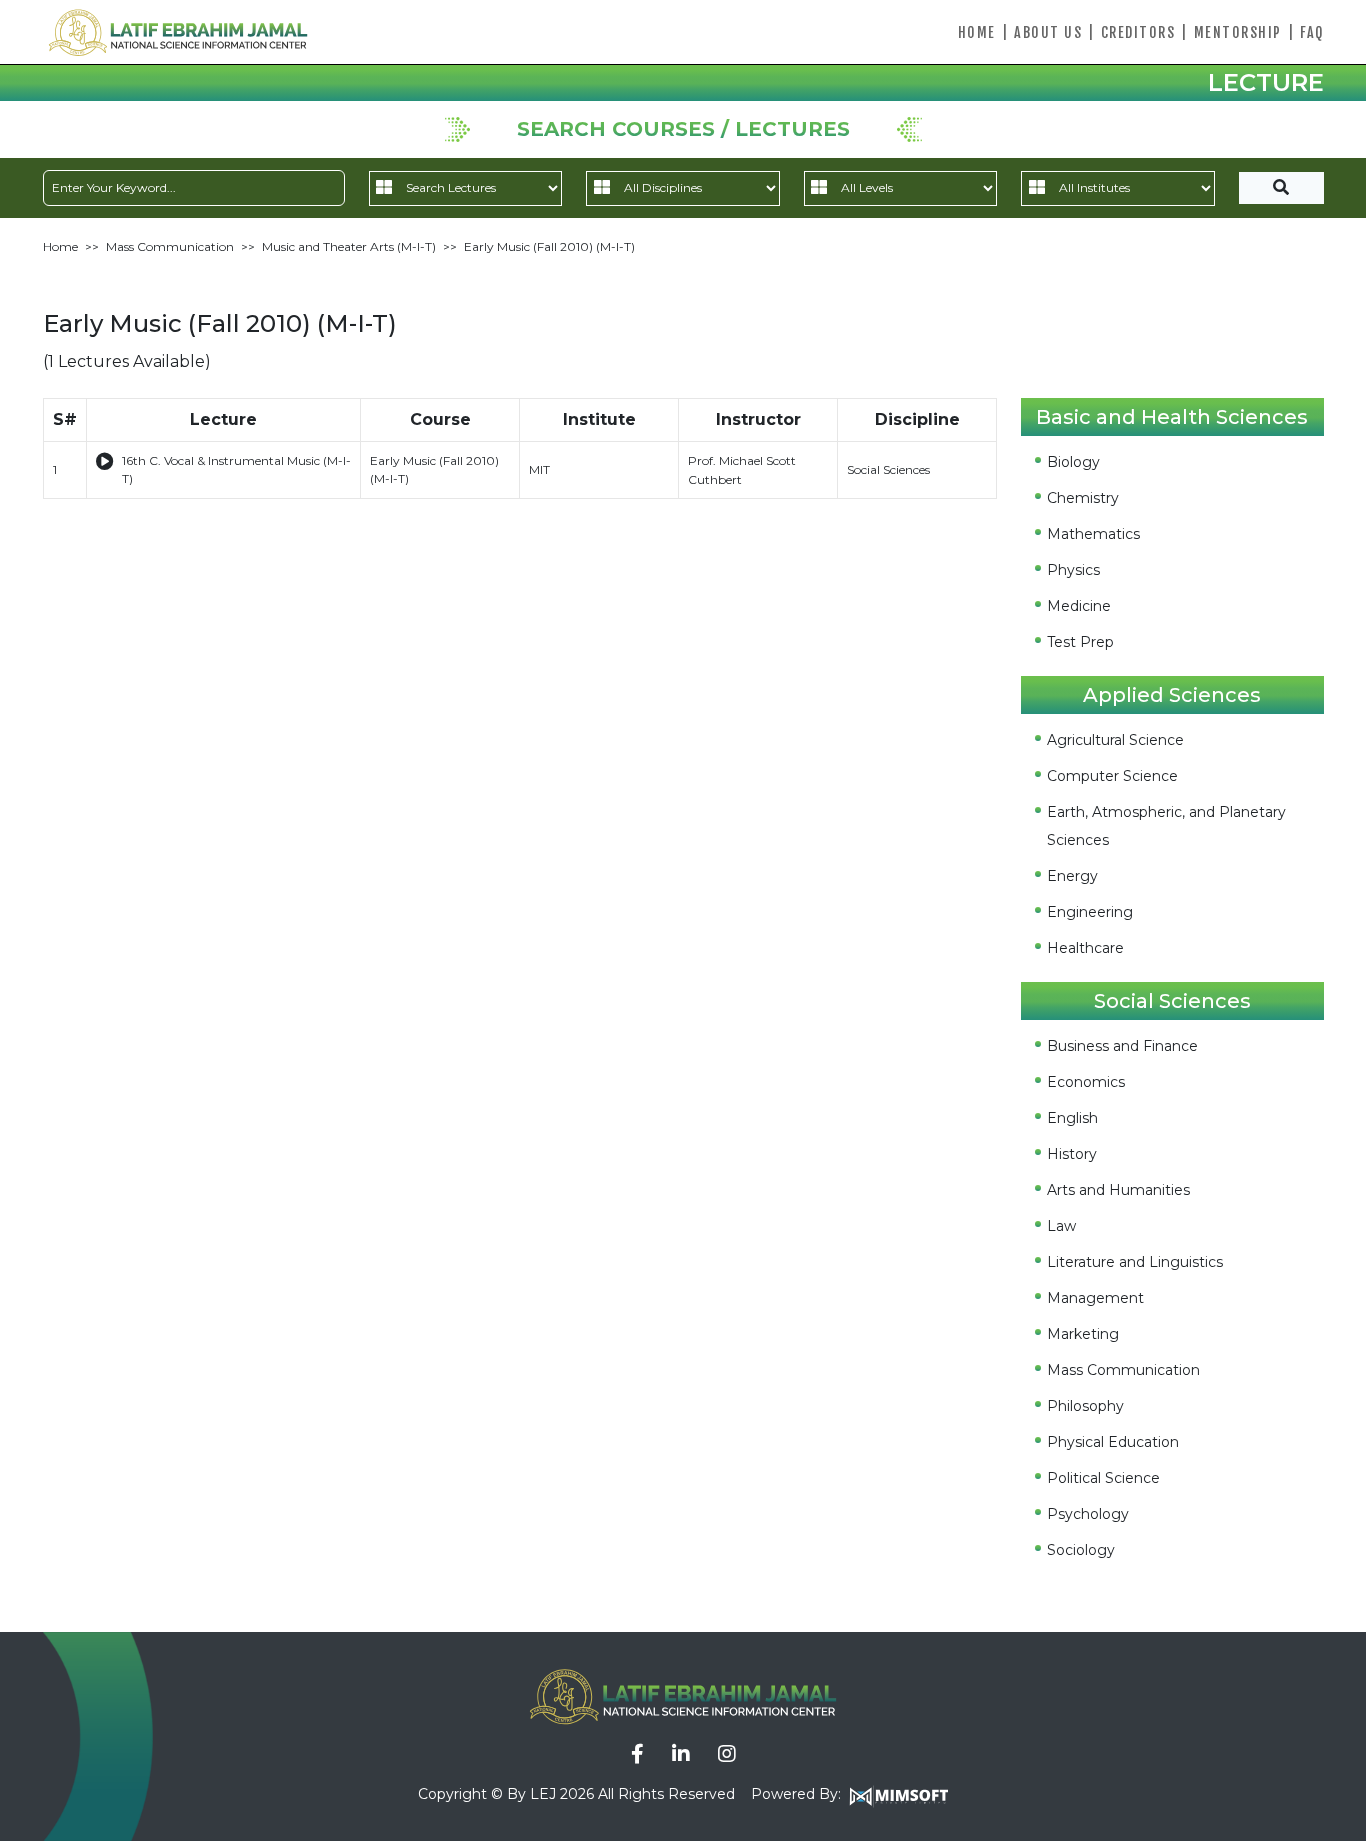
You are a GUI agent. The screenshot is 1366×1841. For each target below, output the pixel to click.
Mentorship (1238, 32)
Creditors (1138, 32)
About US (1048, 32)
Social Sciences (888, 469)
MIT (539, 469)
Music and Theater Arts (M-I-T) (349, 246)
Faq (1312, 32)
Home (977, 32)
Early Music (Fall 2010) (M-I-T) (549, 246)
